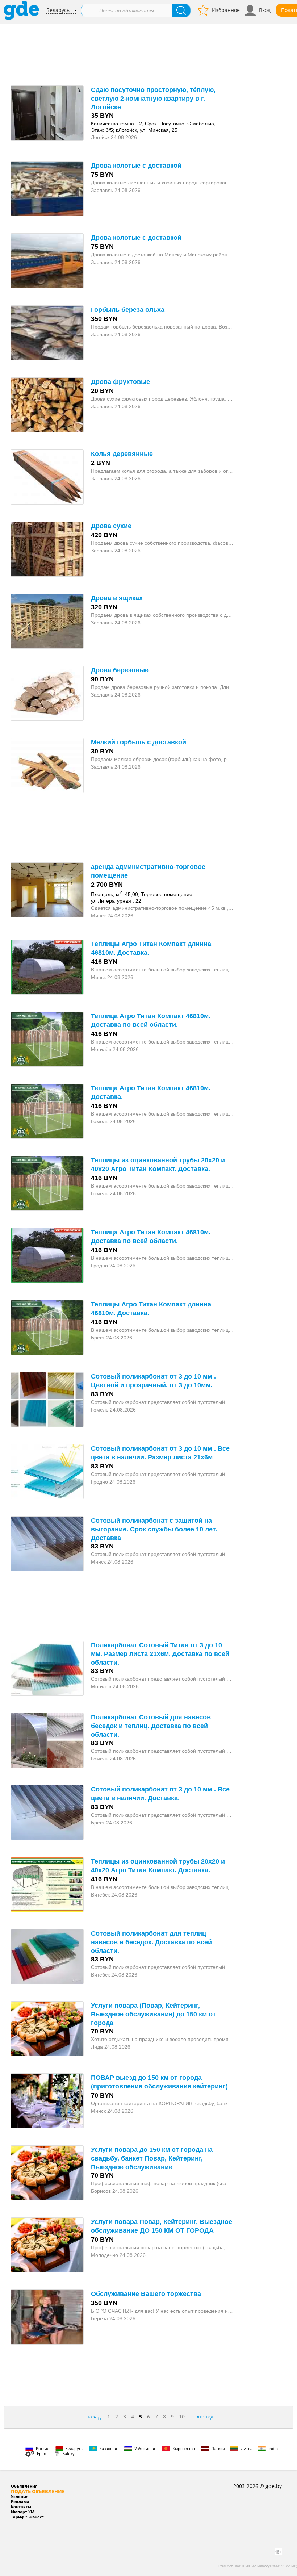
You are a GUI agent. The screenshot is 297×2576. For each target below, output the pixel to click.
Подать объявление (38, 2491)
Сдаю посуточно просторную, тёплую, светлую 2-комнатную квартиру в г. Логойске (153, 99)
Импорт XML (24, 2512)
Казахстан (109, 2448)
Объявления (24, 2486)
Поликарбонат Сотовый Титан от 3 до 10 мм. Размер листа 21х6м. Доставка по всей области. (160, 1654)
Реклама (20, 2502)
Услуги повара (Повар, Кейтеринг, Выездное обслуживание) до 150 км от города (153, 2014)
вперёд (204, 2416)
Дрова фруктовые (120, 382)
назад (93, 2416)
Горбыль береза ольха (128, 310)
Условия (20, 2496)
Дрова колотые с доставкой (136, 166)
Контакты (21, 2507)
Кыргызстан (184, 2448)
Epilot (42, 2453)
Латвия (218, 2448)
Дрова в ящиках (117, 598)
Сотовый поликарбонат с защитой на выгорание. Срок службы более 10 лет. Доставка (154, 1529)
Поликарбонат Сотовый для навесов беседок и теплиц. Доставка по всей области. (151, 1726)
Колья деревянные (122, 454)
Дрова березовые (120, 670)
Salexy (69, 2453)
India (273, 2448)
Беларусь (58, 10)
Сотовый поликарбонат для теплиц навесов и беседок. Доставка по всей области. (151, 1942)
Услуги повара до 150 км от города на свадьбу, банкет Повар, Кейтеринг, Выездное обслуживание (152, 2158)
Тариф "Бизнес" (27, 2517)
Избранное (226, 10)
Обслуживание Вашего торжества (146, 2294)
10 (182, 2416)
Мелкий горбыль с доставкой (139, 742)
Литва (247, 2448)
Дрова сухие (111, 526)
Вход (265, 10)
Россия (43, 2448)
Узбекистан (145, 2448)
